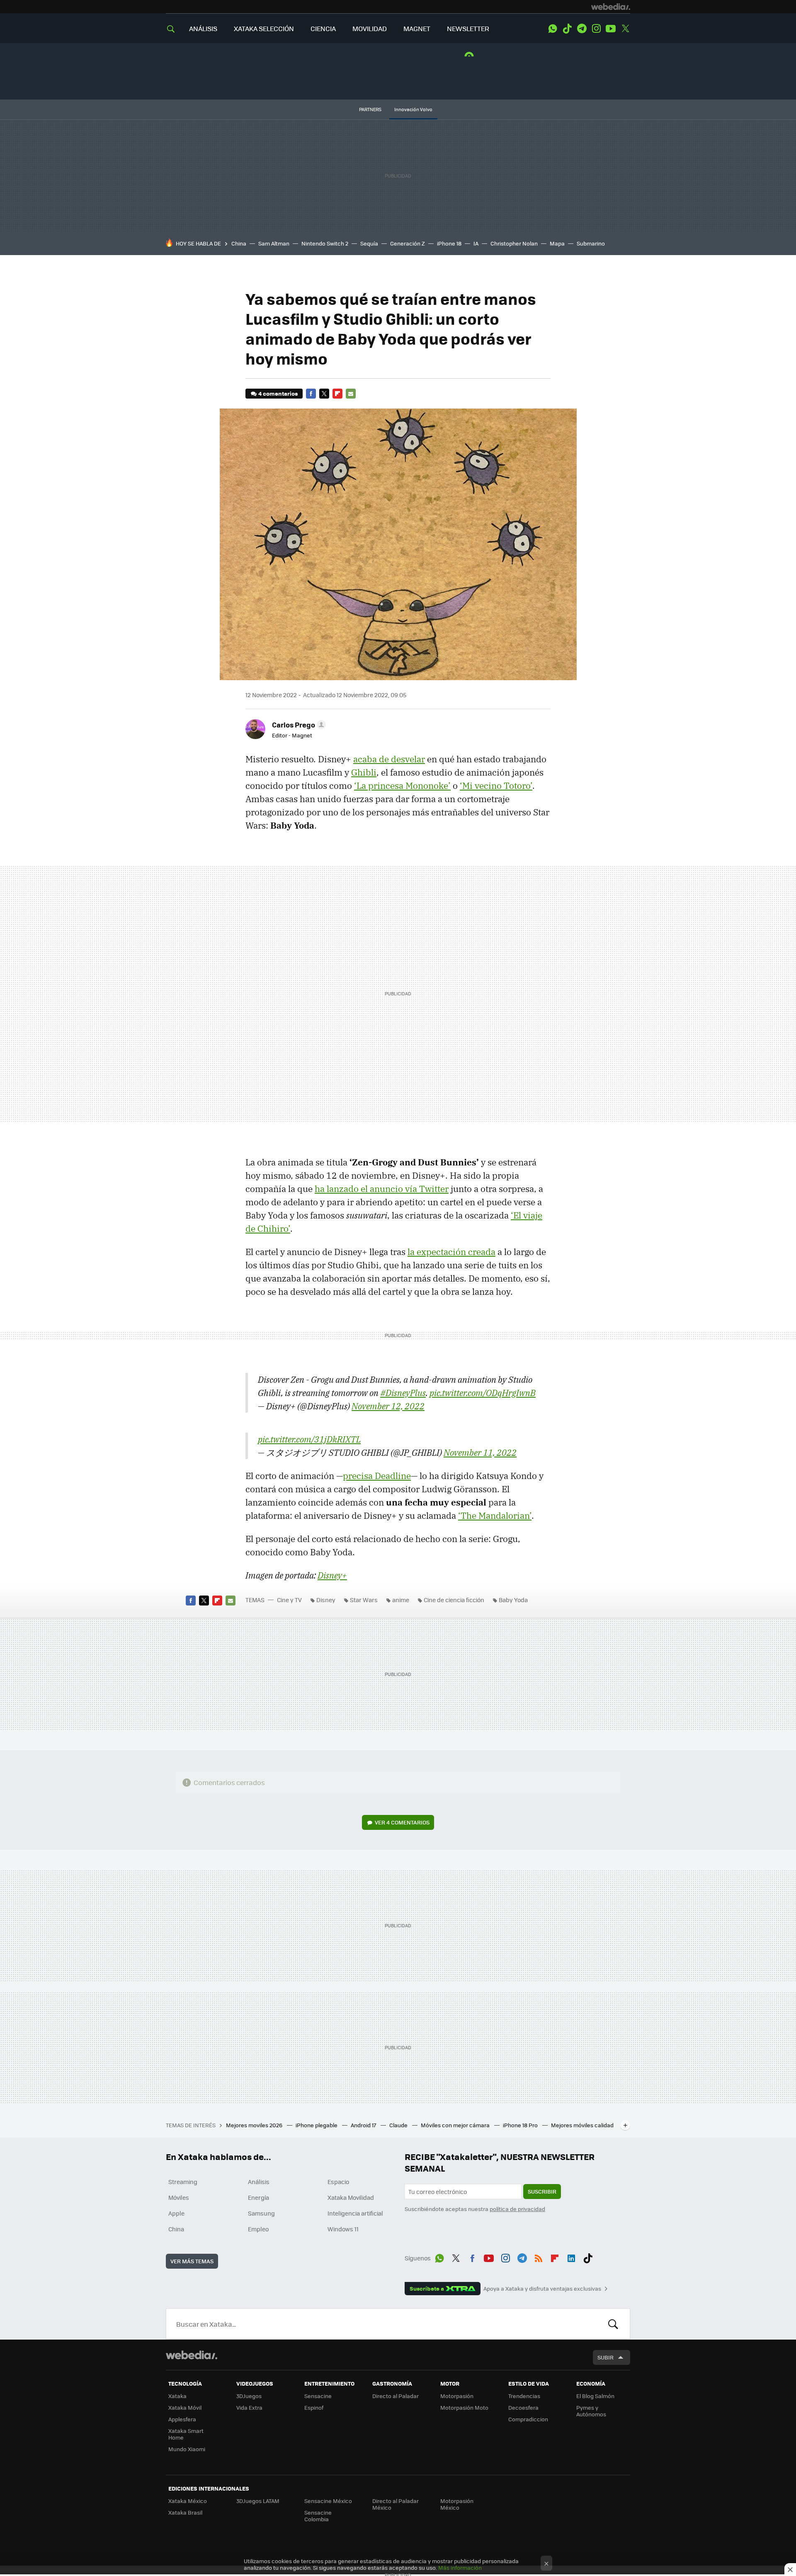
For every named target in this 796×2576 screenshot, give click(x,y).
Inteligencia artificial (355, 2213)
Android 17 (364, 2125)
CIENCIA (323, 28)
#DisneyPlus (403, 1393)
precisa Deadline (377, 1476)
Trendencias (524, 2396)
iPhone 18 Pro (521, 2125)
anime (401, 1600)
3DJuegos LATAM (258, 2501)
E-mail (351, 394)
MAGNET (417, 28)
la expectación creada (451, 1252)
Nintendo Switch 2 (325, 243)
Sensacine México (328, 2501)
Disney (326, 1600)
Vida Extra (249, 2407)
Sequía (369, 243)
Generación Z (408, 243)
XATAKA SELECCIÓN (264, 28)
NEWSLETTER (468, 28)
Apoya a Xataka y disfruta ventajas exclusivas (542, 2289)
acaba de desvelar (389, 759)
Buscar (613, 2324)
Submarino (591, 243)
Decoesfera (523, 2407)
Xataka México (188, 2501)
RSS (539, 2257)
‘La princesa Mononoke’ (402, 786)
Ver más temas (192, 2261)
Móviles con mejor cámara (456, 2125)
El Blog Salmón (595, 2396)
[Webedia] (611, 7)
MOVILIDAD (370, 28)
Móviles (179, 2197)
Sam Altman (274, 243)
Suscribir (542, 2191)
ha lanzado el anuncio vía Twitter (382, 1189)
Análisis (259, 2182)
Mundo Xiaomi (187, 2449)
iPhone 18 (449, 243)
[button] (298, 725)
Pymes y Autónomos (591, 2411)
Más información (460, 2567)
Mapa (557, 243)
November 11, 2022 (480, 1452)
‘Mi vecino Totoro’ (496, 786)
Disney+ (332, 1575)
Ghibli (364, 772)
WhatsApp (553, 29)
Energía (258, 2197)
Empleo (258, 2229)
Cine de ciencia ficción (454, 1600)
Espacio (338, 2182)
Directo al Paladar (396, 2396)
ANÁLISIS (203, 28)
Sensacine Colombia (318, 2516)
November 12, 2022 (388, 1406)
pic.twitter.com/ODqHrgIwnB (483, 1393)
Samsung (261, 2213)
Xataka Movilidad (351, 2197)
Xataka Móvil (185, 2407)
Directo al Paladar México (396, 2504)
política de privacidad (517, 2209)
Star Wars (364, 1600)
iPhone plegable (317, 2125)
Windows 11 (343, 2229)
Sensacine (318, 2396)
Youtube (611, 29)
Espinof (314, 2407)
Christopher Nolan (514, 243)
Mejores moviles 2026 (255, 2125)
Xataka (177, 2396)
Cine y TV (289, 1600)
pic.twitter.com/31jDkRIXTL (309, 1439)
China (239, 243)
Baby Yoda (513, 1600)
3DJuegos (249, 2396)
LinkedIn (571, 2257)
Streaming (183, 2182)
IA (476, 243)
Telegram (582, 29)
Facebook (311, 394)
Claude (399, 2125)
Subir (605, 2357)
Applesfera (182, 2419)
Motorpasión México (457, 2504)
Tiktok (567, 29)
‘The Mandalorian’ (495, 1515)
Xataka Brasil (185, 2512)
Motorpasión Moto (464, 2407)
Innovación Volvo (413, 109)
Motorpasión (457, 2396)
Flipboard (337, 394)
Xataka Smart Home (186, 2434)
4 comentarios (278, 393)
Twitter (625, 29)
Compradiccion (528, 2419)
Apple (176, 2213)
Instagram (596, 29)
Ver (402, 1822)
